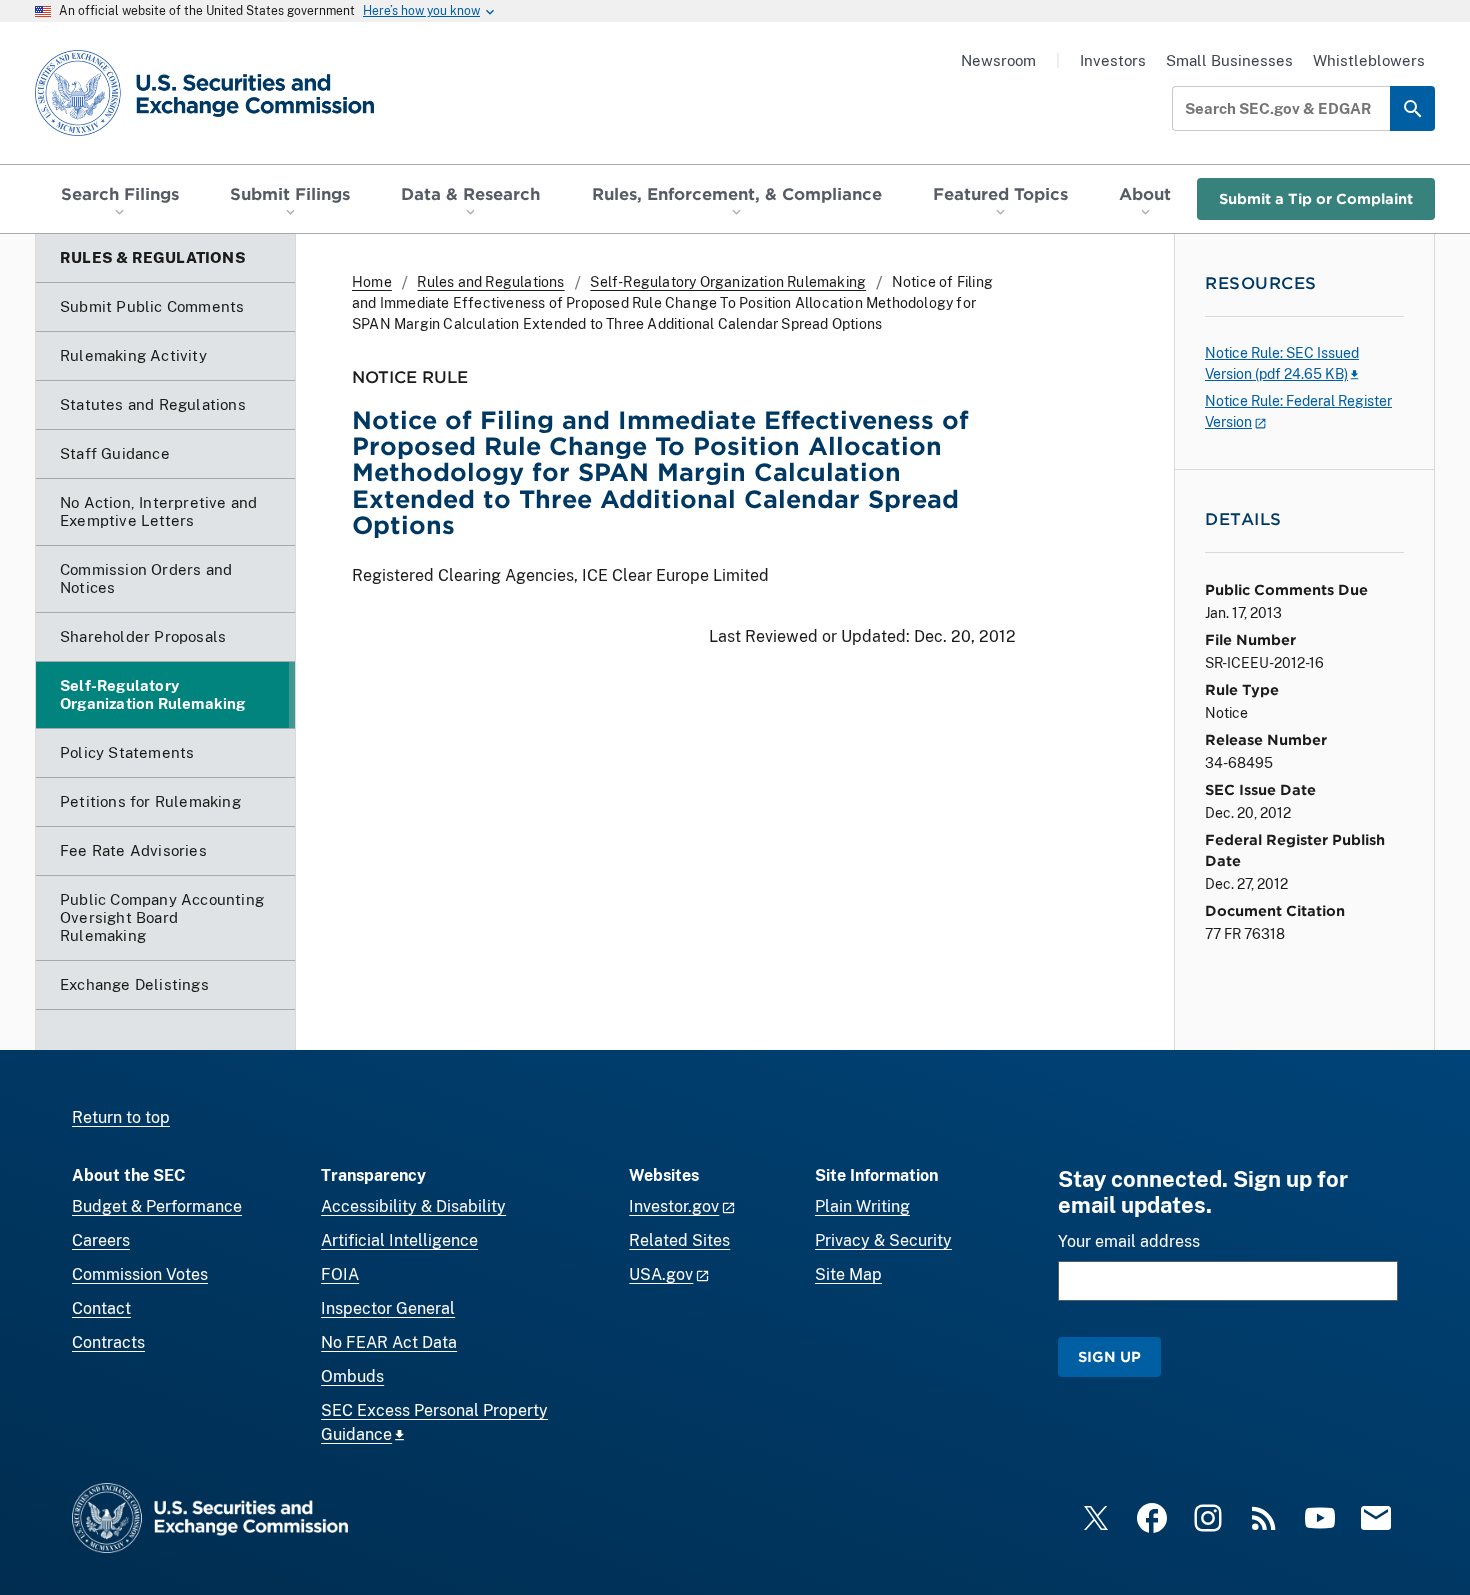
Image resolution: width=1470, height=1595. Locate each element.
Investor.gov (674, 1206)
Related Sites (679, 1240)
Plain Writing (862, 1206)
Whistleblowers (1369, 60)
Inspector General (388, 1308)
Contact (101, 1308)
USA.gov (661, 1274)
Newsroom (998, 60)
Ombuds (352, 1376)
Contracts (108, 1342)
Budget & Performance (157, 1206)
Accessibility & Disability (413, 1206)
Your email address (1129, 1241)
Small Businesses (1229, 60)
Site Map (848, 1274)
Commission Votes (140, 1274)
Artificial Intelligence (399, 1240)
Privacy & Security (883, 1240)
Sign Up (1109, 1356)
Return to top (121, 1117)
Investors (1113, 60)
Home (372, 282)
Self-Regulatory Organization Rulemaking (728, 282)
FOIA (340, 1274)
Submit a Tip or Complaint (1316, 198)
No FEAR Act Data (389, 1342)
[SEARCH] (1412, 108)
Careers (101, 1240)
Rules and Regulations (490, 282)
